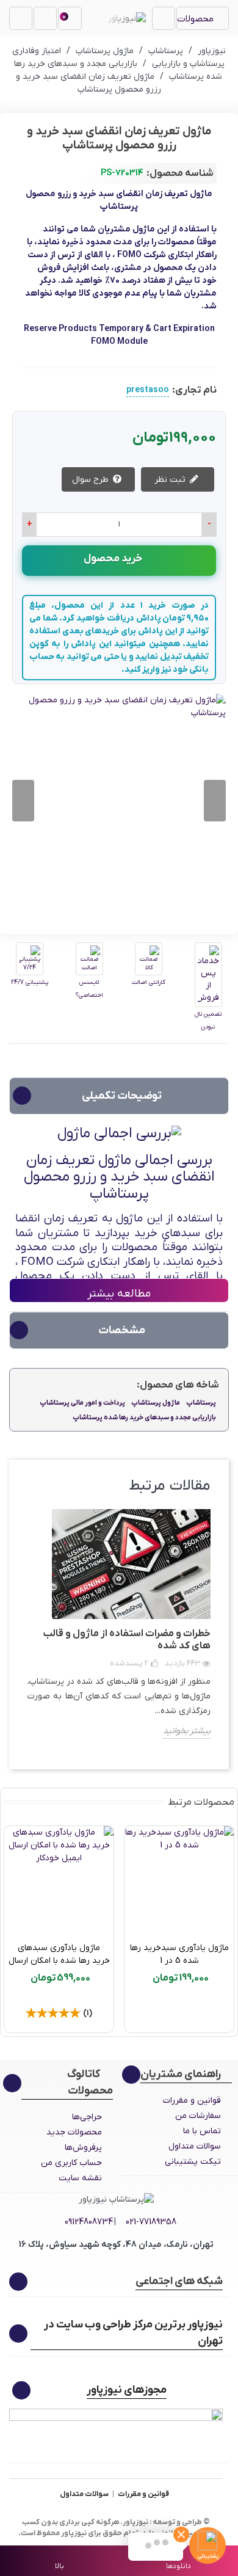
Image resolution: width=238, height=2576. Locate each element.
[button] (23, 801)
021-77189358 (151, 2222)
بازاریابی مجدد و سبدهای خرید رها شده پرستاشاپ (144, 1417)
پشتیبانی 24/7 (30, 982)
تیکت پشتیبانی (193, 2162)
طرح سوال (92, 480)
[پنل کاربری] (45, 18)
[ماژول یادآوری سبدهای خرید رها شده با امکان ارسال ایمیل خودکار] (59, 1881)
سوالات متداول (195, 2146)
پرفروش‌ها (83, 2148)
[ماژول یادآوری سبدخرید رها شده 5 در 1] (179, 1881)
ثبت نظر (171, 480)
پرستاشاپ (201, 1403)
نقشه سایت (80, 2178)
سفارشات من (198, 2116)
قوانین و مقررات (192, 2101)
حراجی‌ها (87, 2117)
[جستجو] (21, 18)
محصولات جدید (74, 2132)
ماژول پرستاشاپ (156, 1403)
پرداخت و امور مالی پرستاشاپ (82, 1403)
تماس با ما (202, 2131)
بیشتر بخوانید (187, 1731)
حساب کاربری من (71, 2163)
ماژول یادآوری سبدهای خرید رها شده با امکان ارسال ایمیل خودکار (59, 1961)
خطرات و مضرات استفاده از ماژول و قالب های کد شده (127, 1640)
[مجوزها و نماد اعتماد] (116, 2432)
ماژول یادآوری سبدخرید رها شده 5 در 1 (179, 1954)
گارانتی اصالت (149, 982)
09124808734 (89, 2222)
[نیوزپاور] (127, 18)
